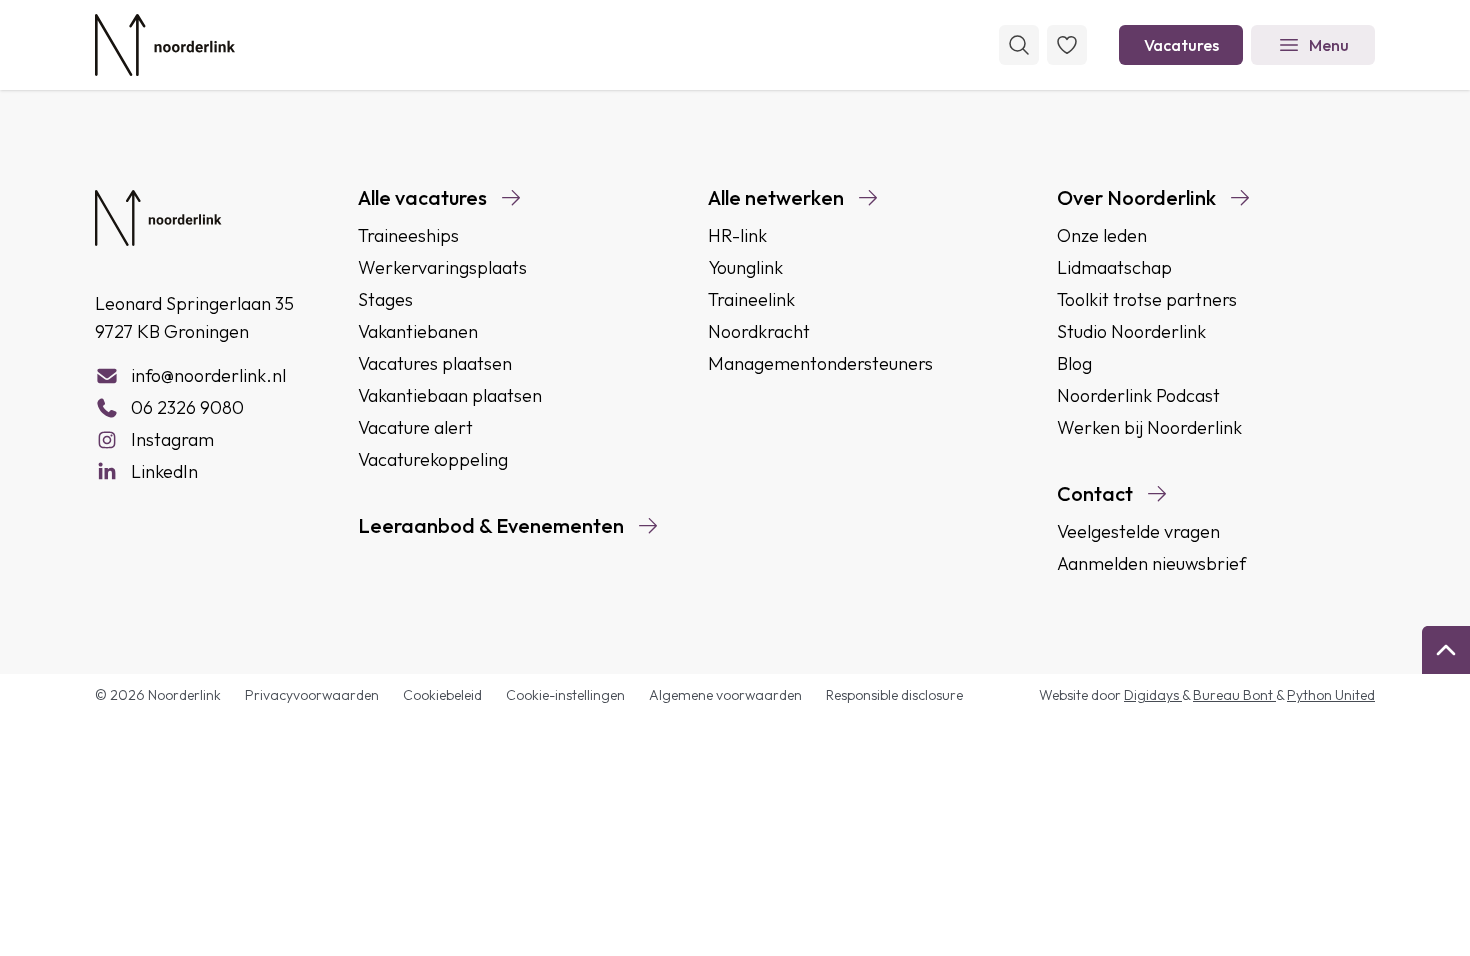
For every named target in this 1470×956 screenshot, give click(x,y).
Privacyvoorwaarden (312, 695)
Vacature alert (415, 427)
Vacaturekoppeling (433, 459)
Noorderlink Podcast (1138, 395)
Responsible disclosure (894, 695)
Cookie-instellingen (565, 695)
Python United (1331, 695)
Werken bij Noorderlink (1149, 427)
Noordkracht (759, 331)
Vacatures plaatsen (435, 363)
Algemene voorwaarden (725, 695)
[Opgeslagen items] (1067, 45)
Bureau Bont (1234, 695)
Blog (1074, 363)
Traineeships (408, 235)
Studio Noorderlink (1131, 331)
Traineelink (751, 299)
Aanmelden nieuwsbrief (1151, 563)
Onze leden (1102, 235)
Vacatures (1181, 45)
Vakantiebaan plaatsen (450, 395)
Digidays (1153, 695)
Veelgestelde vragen (1138, 531)
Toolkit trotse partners (1147, 299)
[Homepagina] (165, 45)
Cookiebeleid (442, 695)
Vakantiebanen (418, 331)
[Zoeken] (1019, 45)
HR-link (737, 235)
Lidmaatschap (1114, 267)
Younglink (745, 267)
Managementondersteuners (820, 363)
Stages (385, 299)
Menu (1329, 45)
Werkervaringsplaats (442, 267)
